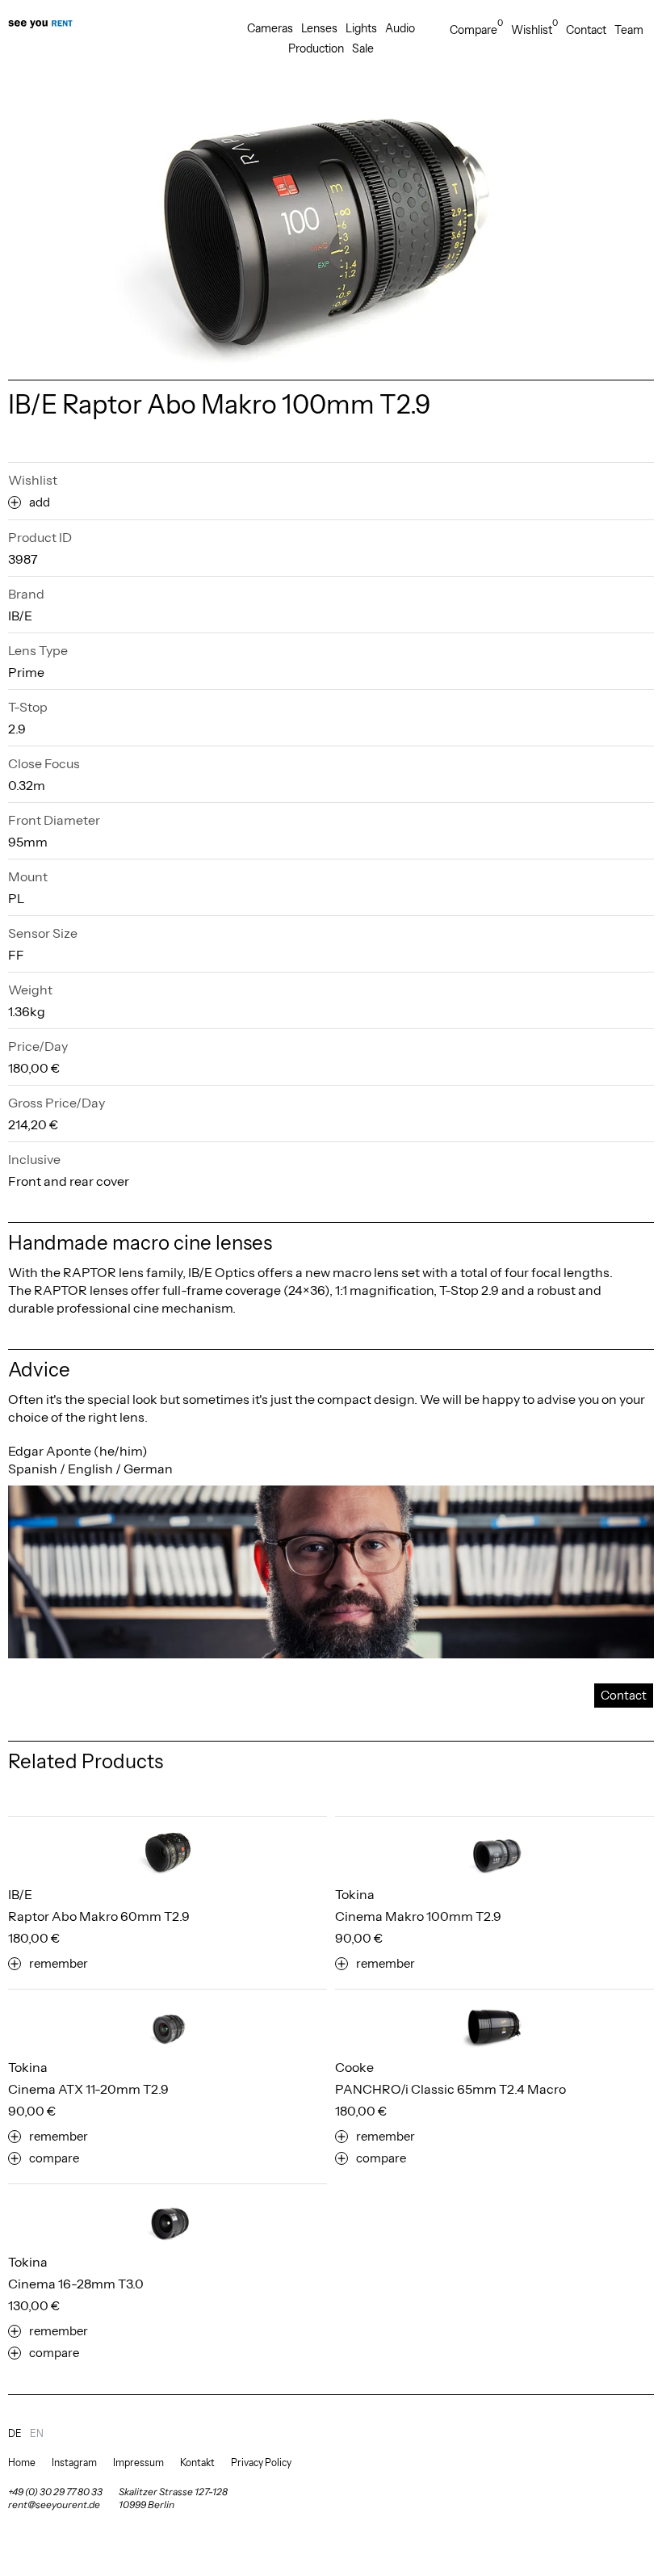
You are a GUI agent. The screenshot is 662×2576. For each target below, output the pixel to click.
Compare (476, 29)
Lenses (319, 28)
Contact (586, 30)
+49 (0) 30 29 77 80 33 (55, 2492)
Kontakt (197, 2463)
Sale (363, 48)
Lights (361, 28)
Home (22, 2463)
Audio (400, 28)
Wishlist (534, 29)
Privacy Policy (261, 2463)
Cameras (270, 28)
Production (316, 48)
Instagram (74, 2463)
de (15, 2433)
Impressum (138, 2463)
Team (629, 30)
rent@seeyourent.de (54, 2505)
